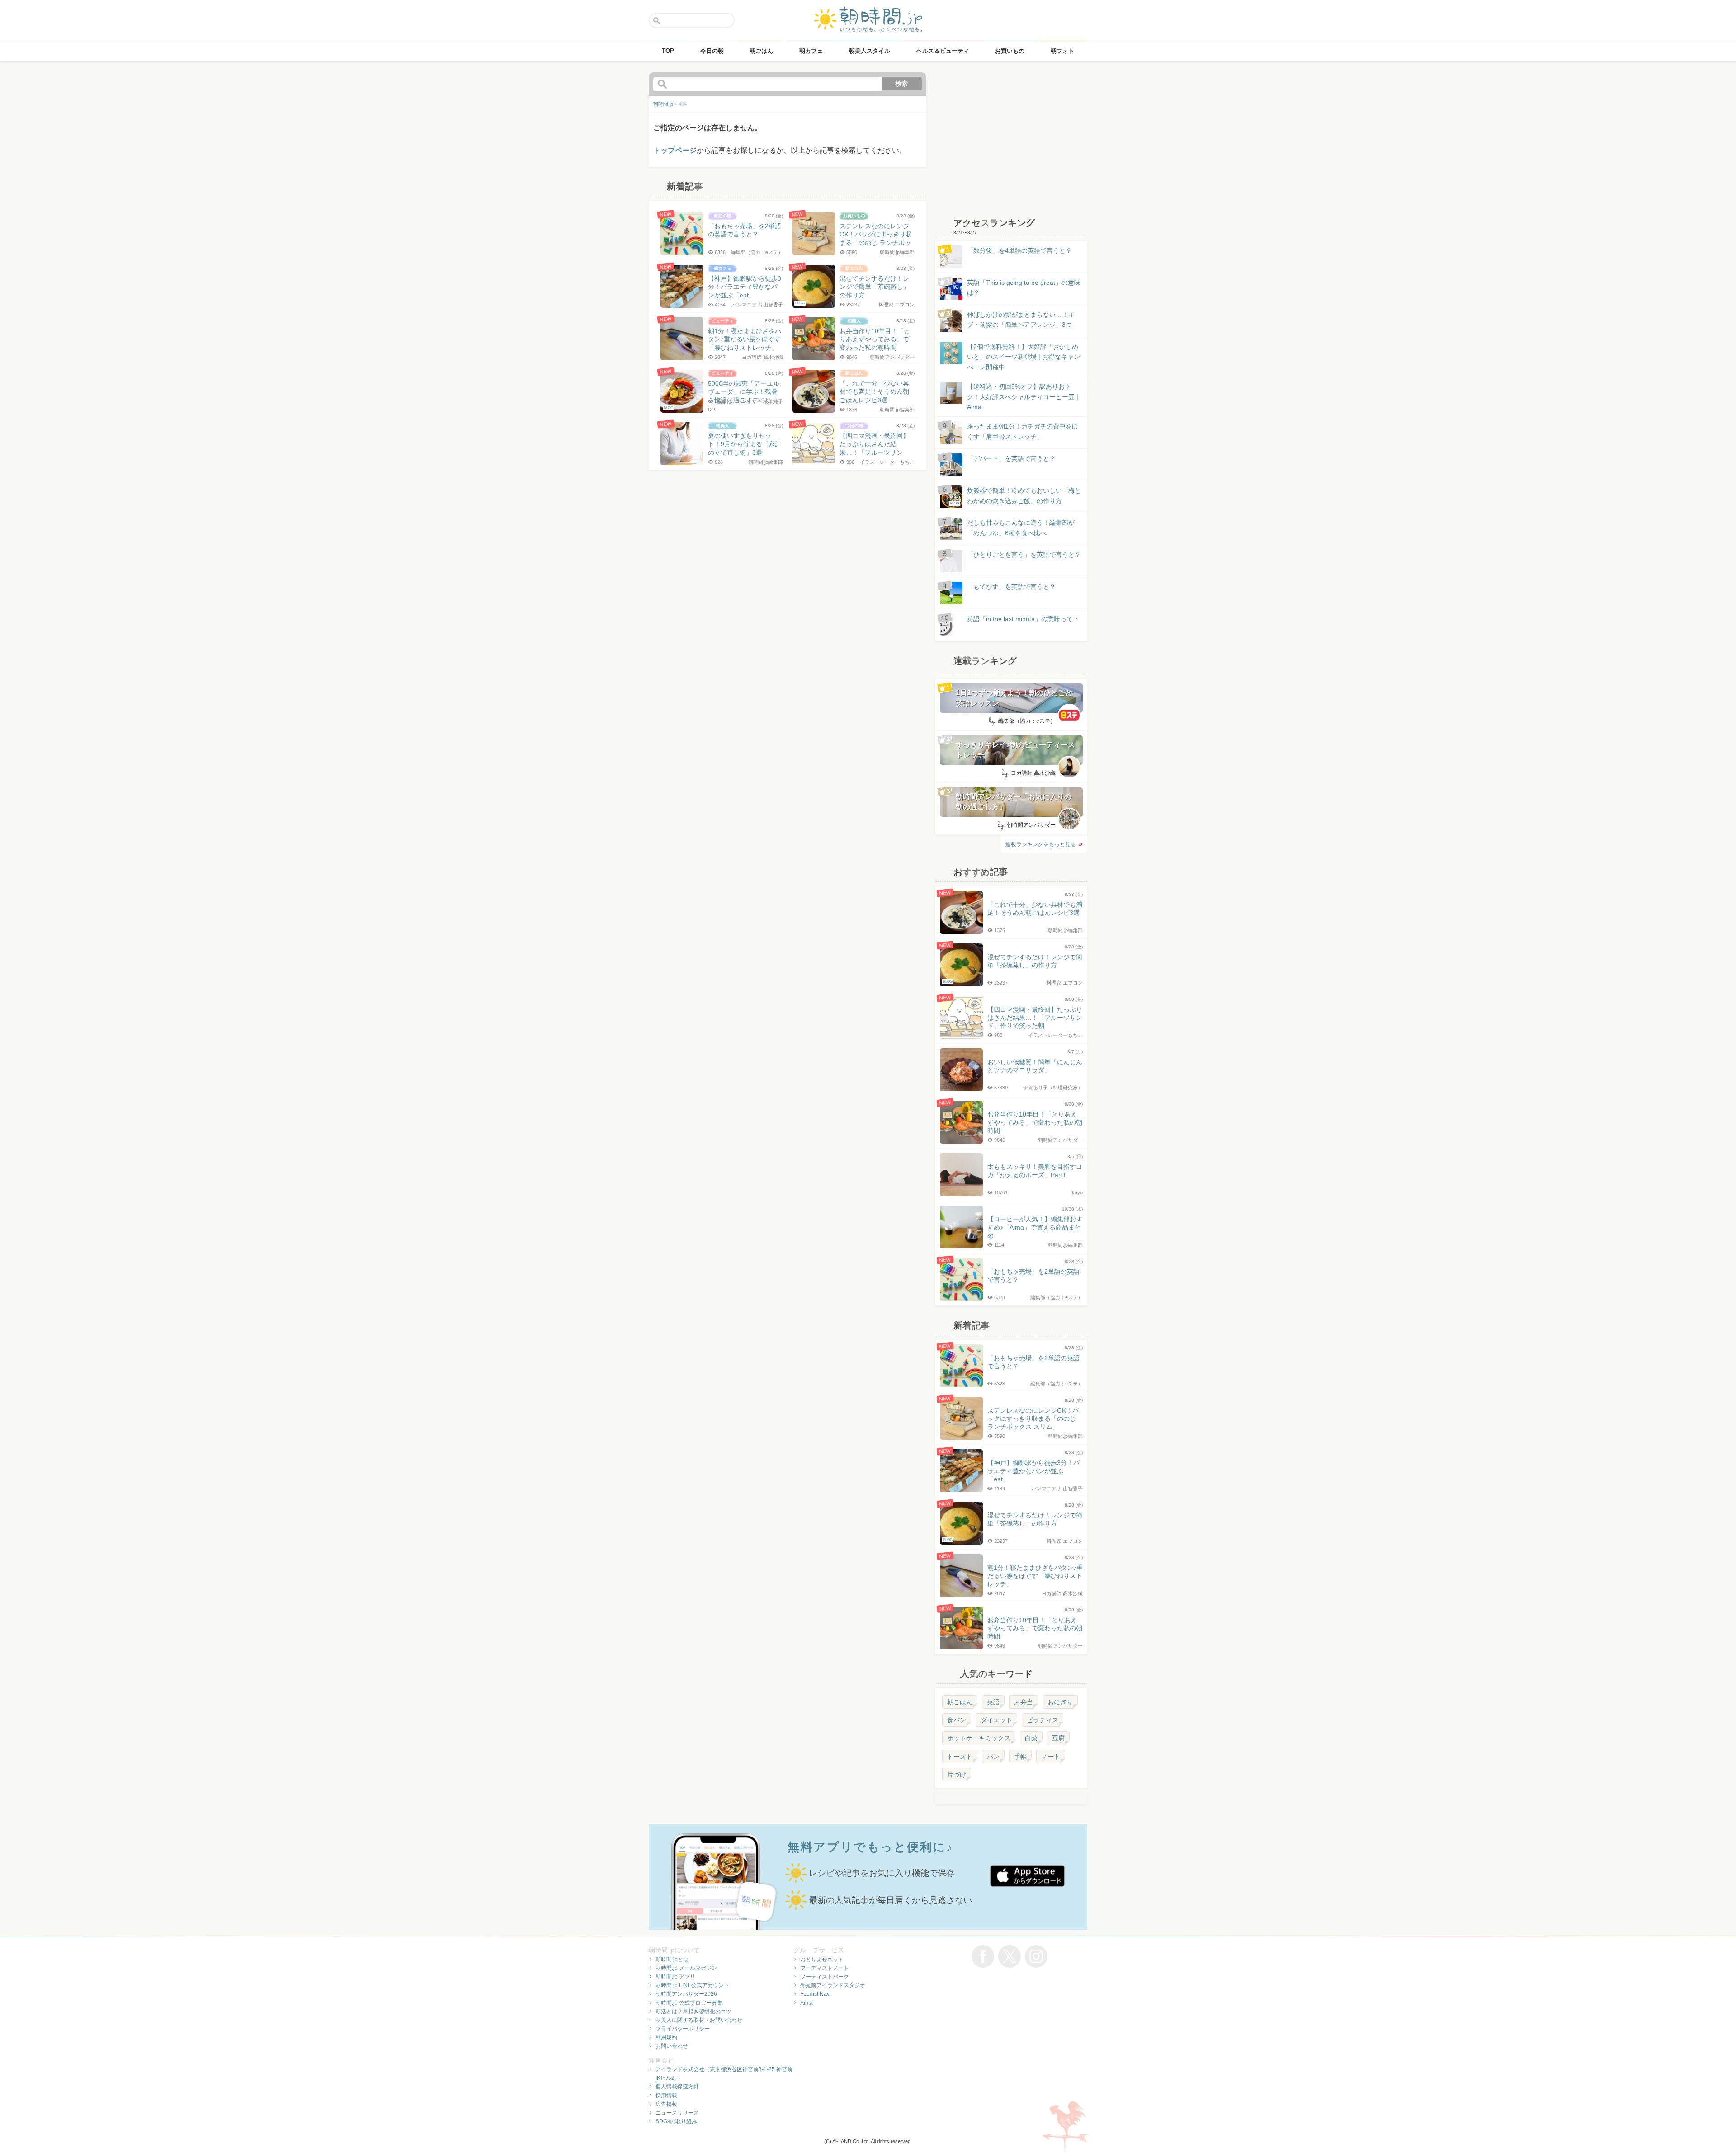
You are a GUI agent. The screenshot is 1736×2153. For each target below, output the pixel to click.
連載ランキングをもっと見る (1041, 844)
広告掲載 (666, 2104)
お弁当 (1024, 1702)
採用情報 (666, 2096)
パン (993, 1757)
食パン (957, 1720)
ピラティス (1043, 1720)
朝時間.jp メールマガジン (686, 1968)
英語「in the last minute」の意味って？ (1023, 619)
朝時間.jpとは (672, 1960)
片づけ (957, 1775)
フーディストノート (825, 1968)
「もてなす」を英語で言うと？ (1011, 587)
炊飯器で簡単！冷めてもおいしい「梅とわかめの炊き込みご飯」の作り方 (1015, 496)
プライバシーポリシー (683, 2029)
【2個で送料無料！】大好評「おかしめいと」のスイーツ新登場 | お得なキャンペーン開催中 (1024, 357)
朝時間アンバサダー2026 (686, 1994)
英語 (993, 1702)
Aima (807, 2003)
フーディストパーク (825, 1977)
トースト (960, 1757)
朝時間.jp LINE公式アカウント (692, 1985)
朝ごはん (960, 1702)
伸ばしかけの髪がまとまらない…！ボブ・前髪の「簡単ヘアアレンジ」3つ (1021, 320)
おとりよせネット (822, 1960)
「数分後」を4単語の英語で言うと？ (1019, 250)
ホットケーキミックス (979, 1738)
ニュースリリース (677, 2113)
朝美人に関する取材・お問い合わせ (699, 2020)
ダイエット (996, 1720)
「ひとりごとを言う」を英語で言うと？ (1024, 555)
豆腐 (1058, 1738)
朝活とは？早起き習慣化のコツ (693, 2012)
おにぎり (1060, 1702)
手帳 (1020, 1757)
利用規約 (666, 2037)
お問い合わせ (672, 2046)
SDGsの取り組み (676, 2121)
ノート (1051, 1757)
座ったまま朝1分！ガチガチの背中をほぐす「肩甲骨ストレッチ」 (1023, 431)
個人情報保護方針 (677, 2087)
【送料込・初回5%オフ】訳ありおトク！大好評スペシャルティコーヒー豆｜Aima (1024, 397)
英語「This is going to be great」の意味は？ (1024, 287)
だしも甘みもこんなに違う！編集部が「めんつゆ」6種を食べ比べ (1021, 528)
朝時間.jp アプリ (675, 1977)
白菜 (1031, 1738)
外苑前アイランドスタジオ (833, 1985)
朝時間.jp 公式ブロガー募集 (689, 2003)
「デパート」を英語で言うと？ (1011, 458)
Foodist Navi (816, 1994)
